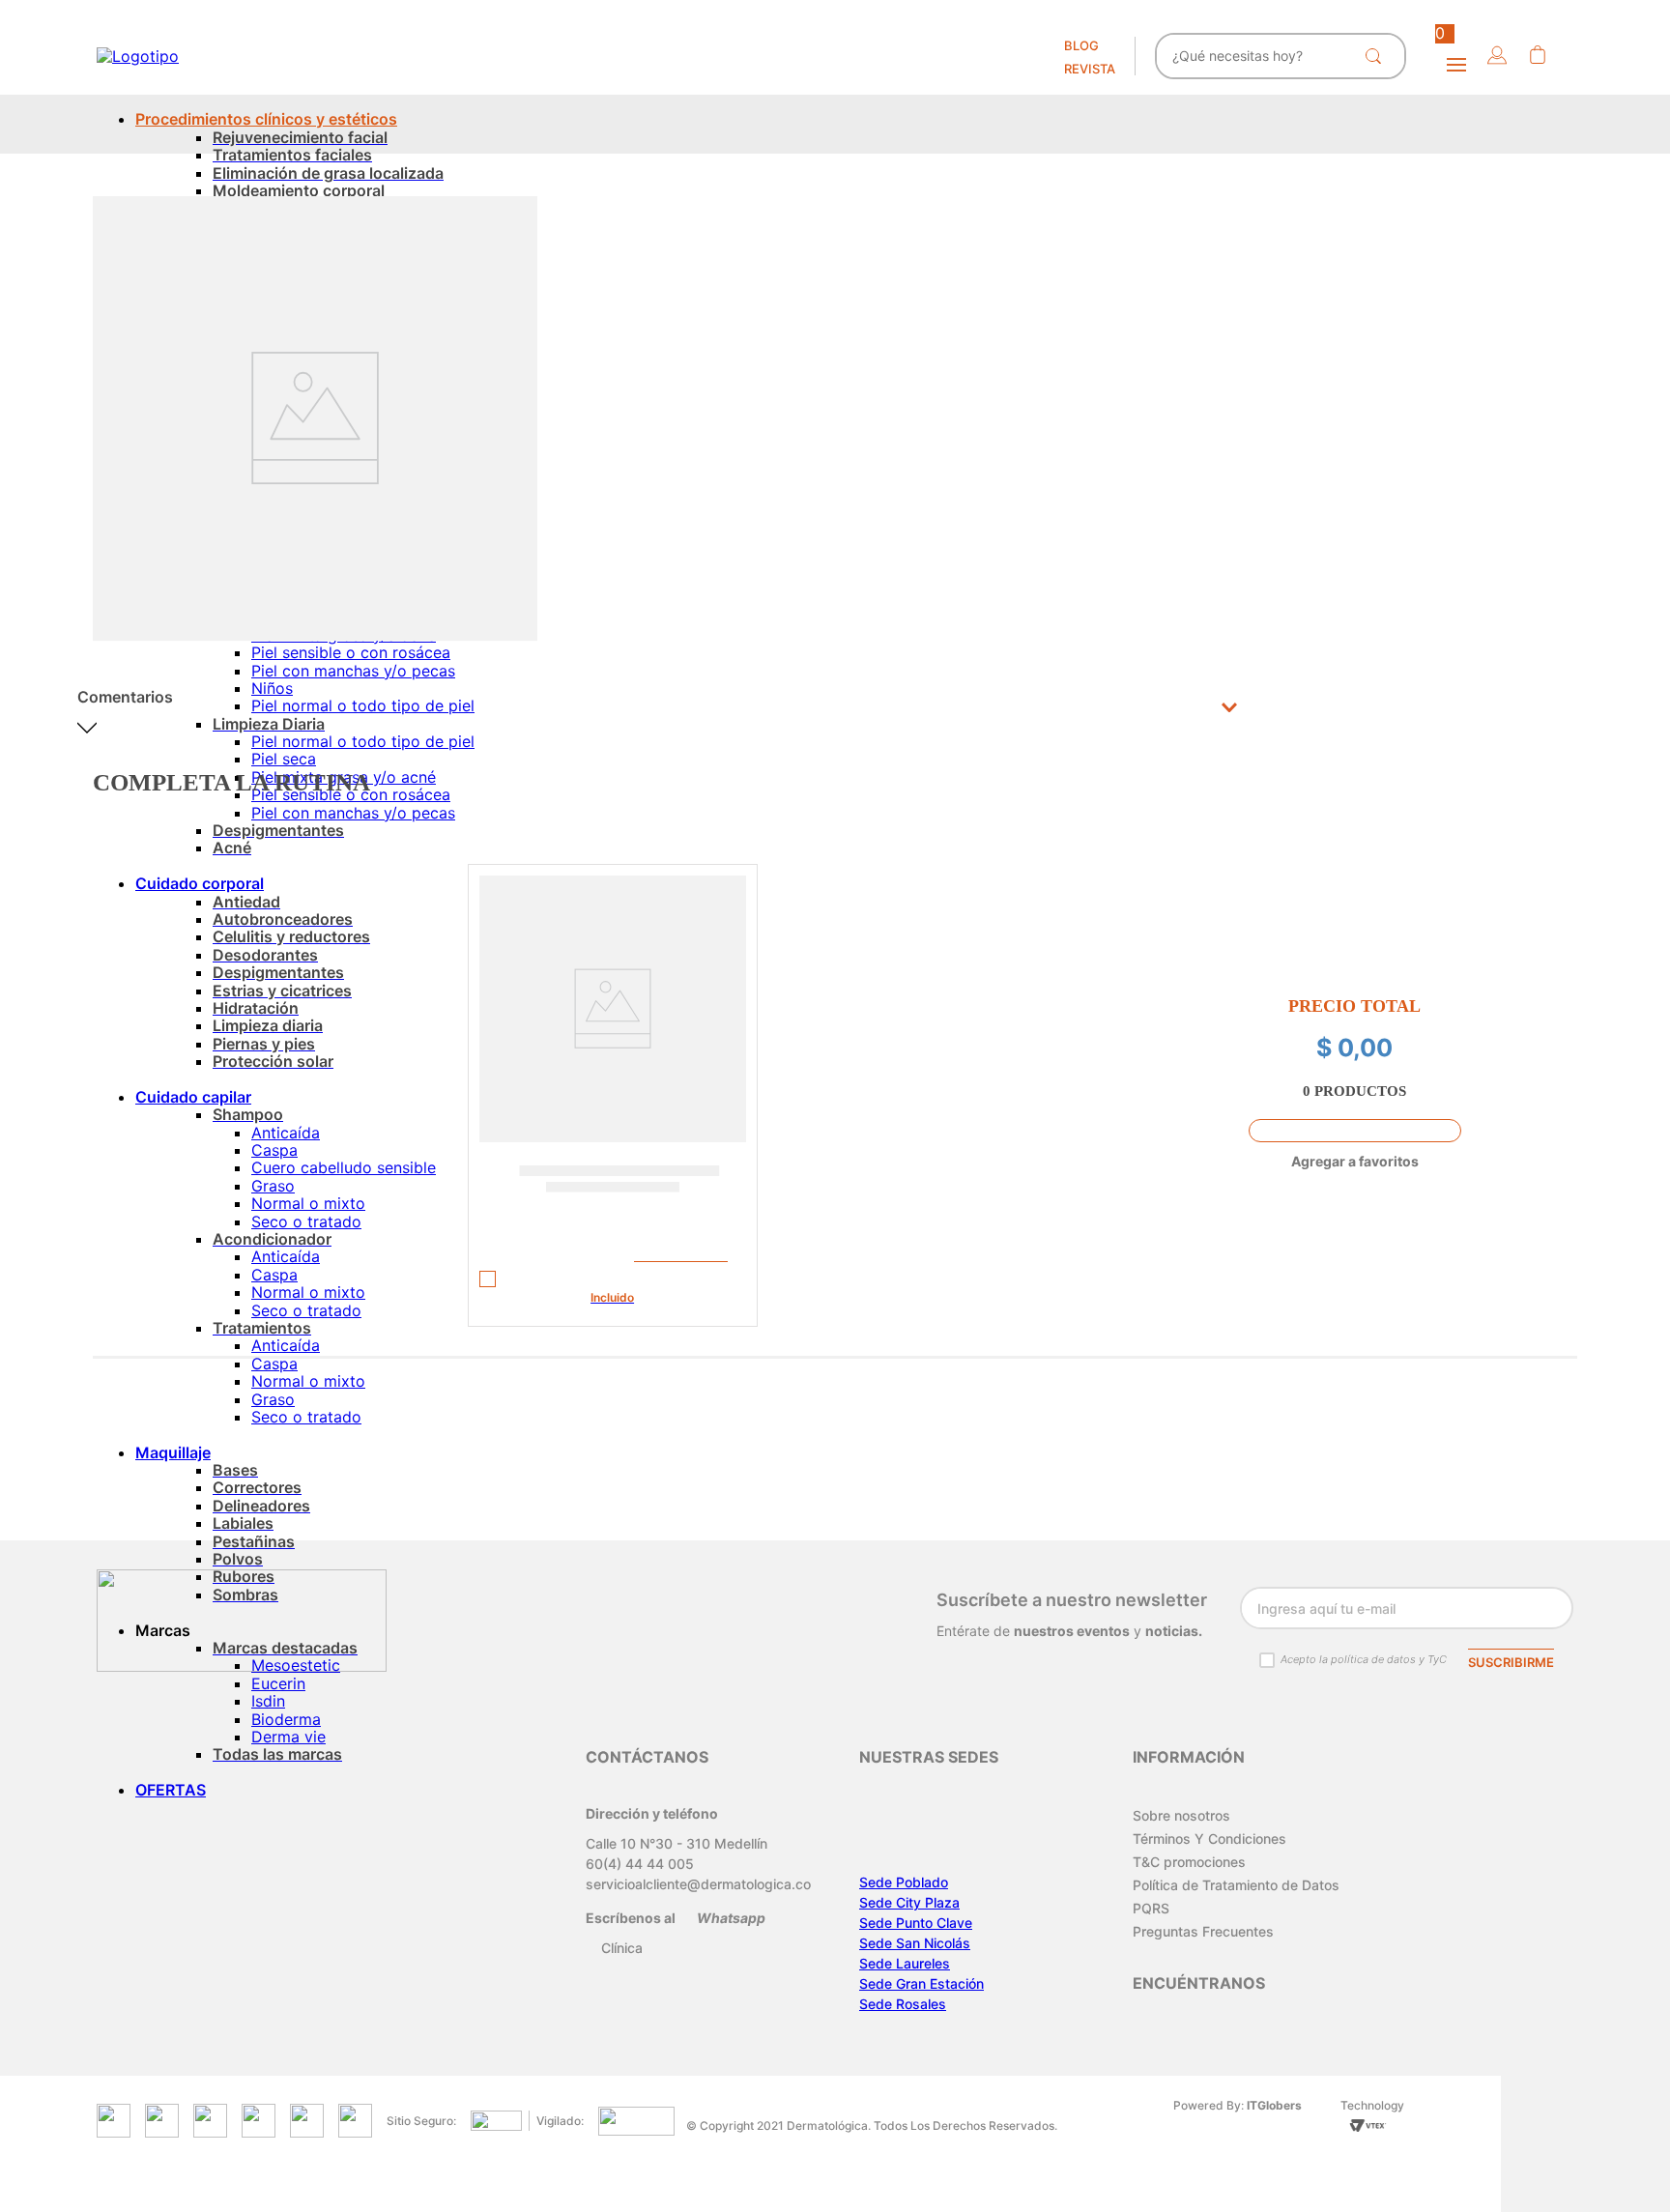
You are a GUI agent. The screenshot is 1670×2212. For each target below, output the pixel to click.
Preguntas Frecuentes (1203, 1931)
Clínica (622, 1948)
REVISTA (1090, 69)
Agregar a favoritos (1355, 1161)
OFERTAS (171, 1790)
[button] (1497, 57)
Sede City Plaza (909, 1902)
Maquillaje (173, 1452)
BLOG (1081, 45)
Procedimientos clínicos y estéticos (266, 119)
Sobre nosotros (1181, 1815)
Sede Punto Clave (916, 1923)
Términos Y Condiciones (1209, 1839)
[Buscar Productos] (1377, 56)
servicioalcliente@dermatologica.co (698, 1884)
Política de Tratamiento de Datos (1236, 1885)
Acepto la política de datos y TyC (1364, 1659)
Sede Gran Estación (921, 1983)
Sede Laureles (905, 1963)
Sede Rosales (903, 2004)
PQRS (1151, 1908)
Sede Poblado (904, 1882)
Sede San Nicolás (915, 1943)
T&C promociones (1189, 1862)
